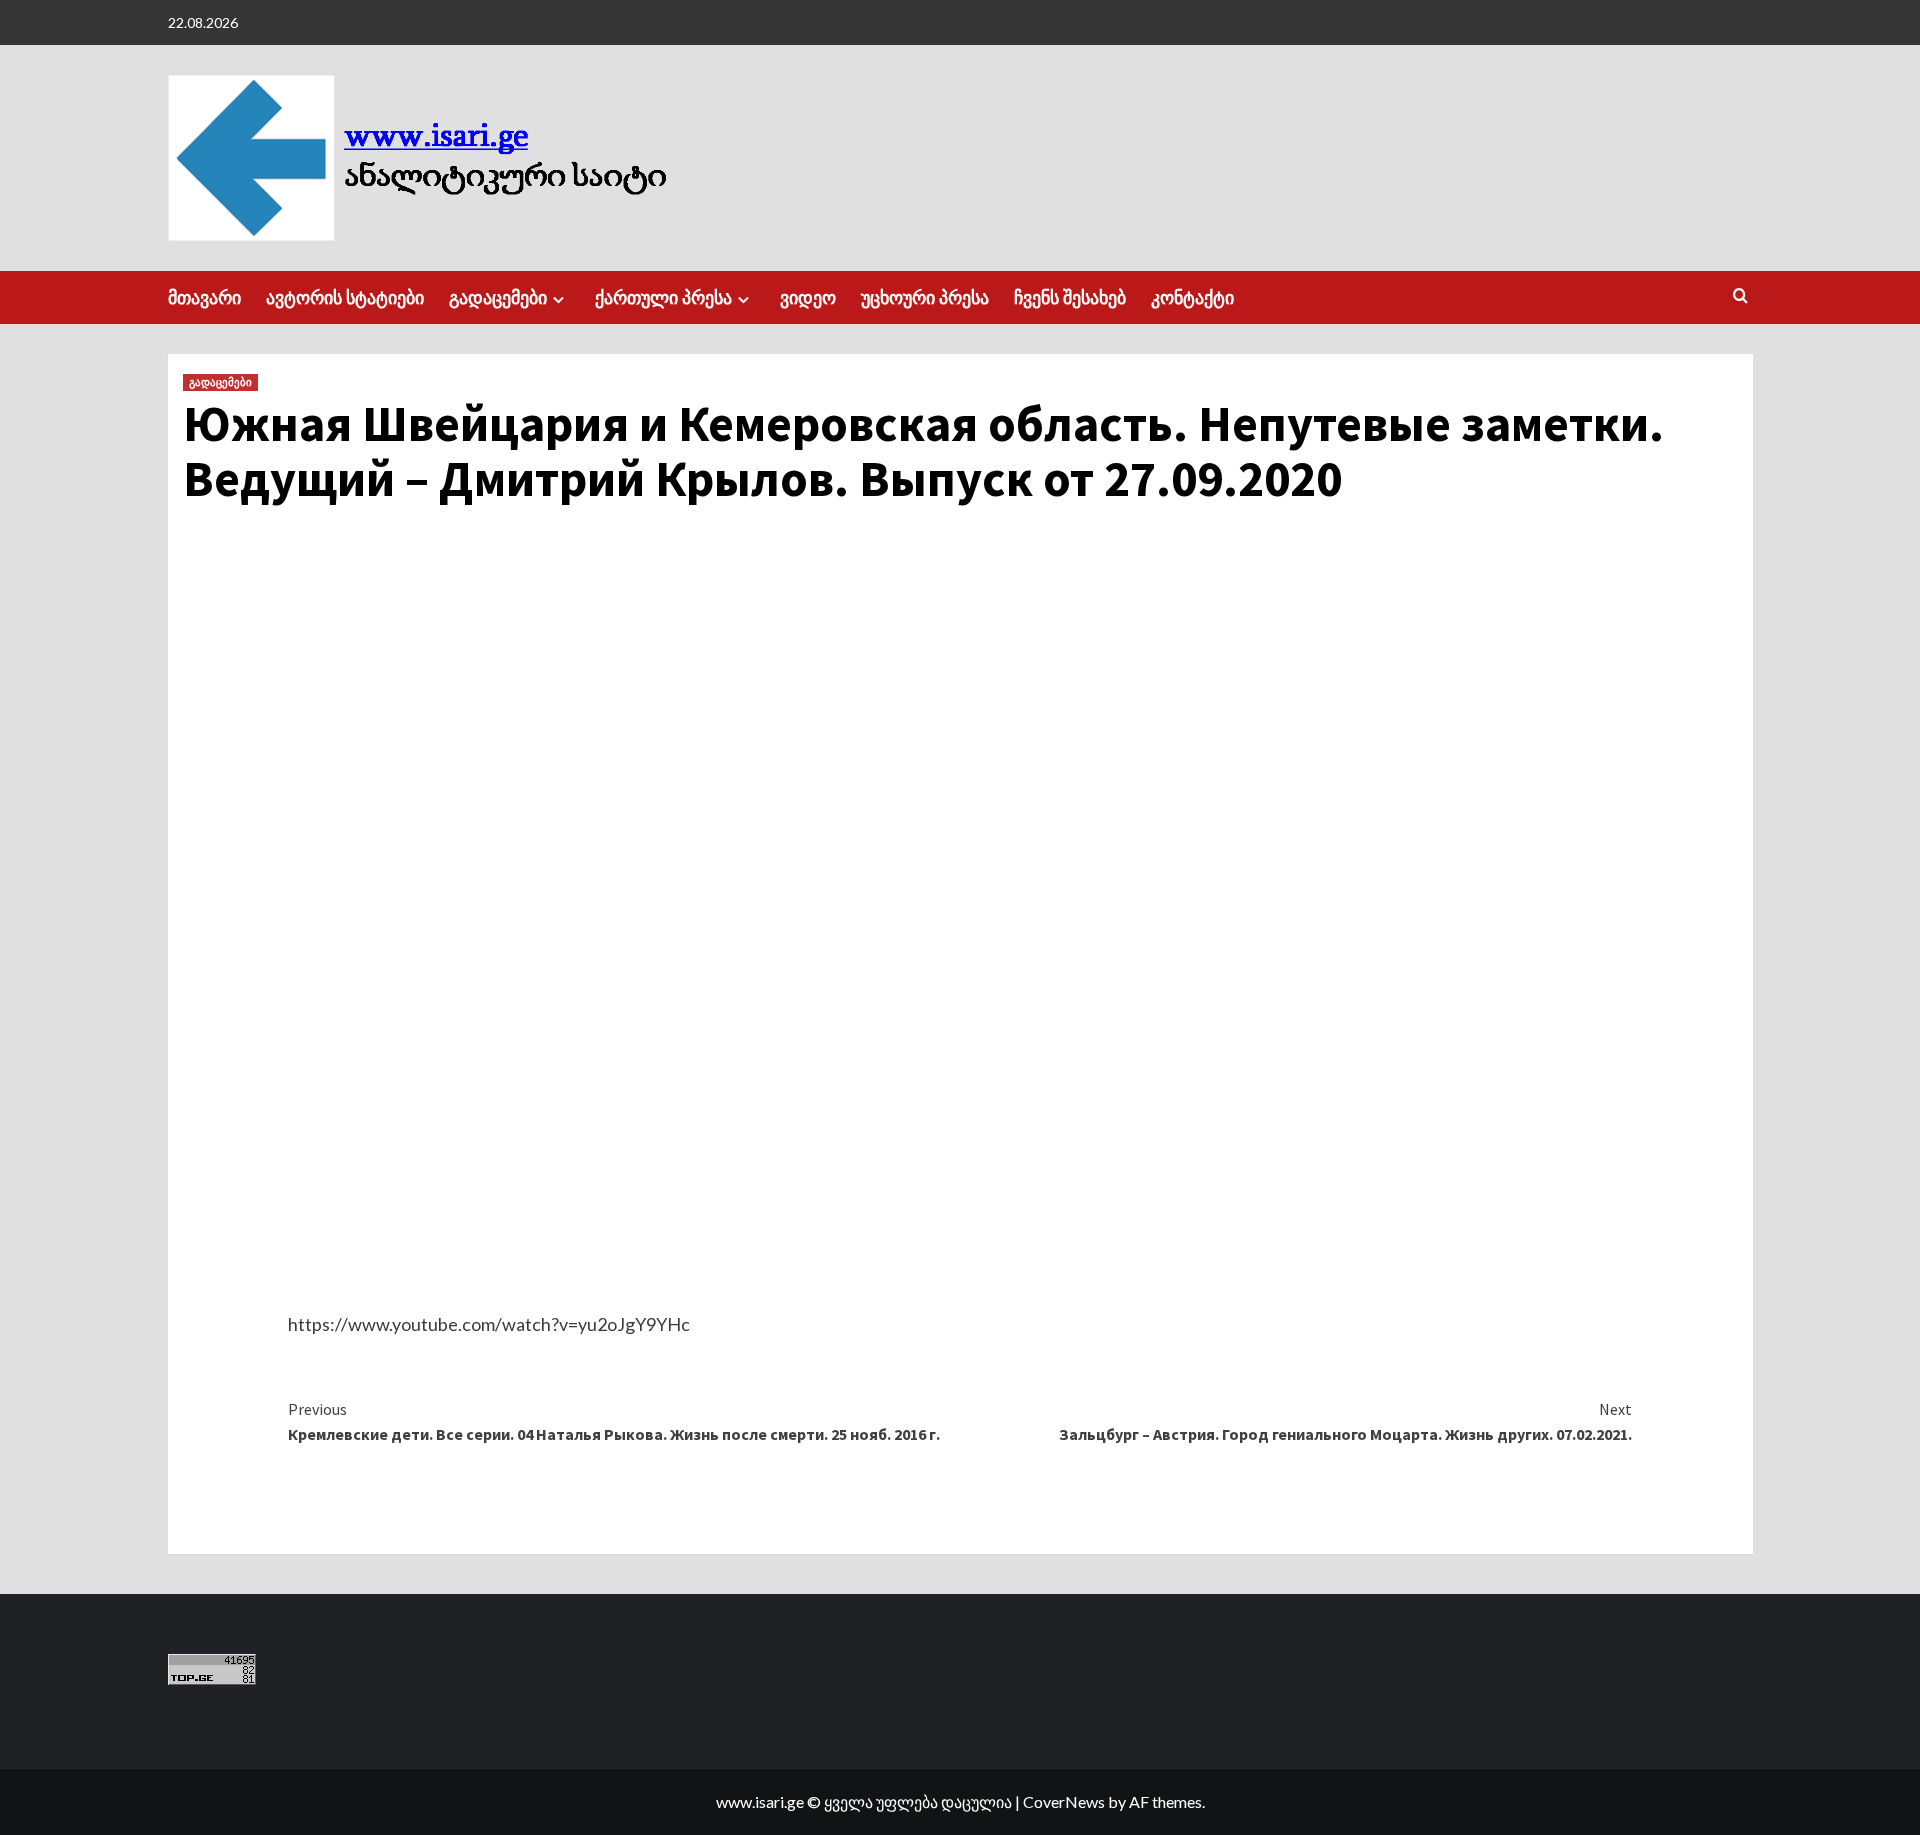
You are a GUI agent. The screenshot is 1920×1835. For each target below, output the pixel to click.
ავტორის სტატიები (345, 297)
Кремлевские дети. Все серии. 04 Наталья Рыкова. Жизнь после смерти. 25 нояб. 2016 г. (614, 1422)
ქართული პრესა (663, 297)
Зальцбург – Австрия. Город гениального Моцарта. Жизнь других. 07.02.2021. (1345, 1422)
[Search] (1740, 296)
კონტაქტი (1192, 297)
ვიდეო (808, 297)
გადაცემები (498, 297)
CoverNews (1064, 1801)
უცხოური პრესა (925, 297)
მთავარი (204, 297)
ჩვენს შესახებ (1070, 297)
